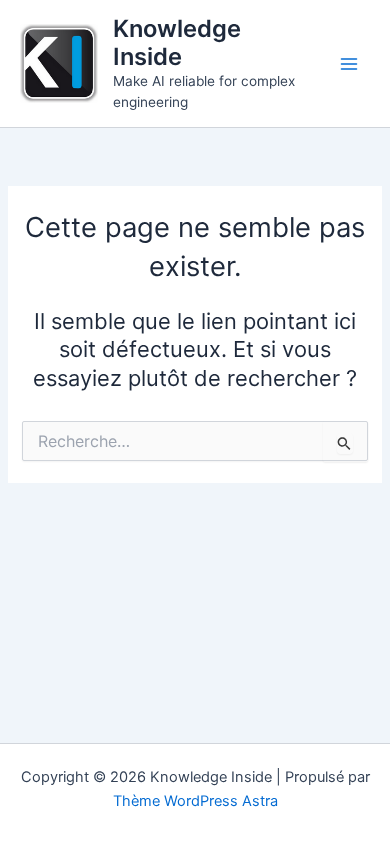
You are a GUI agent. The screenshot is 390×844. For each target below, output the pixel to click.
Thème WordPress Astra (195, 801)
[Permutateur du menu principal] (349, 64)
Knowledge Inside (177, 42)
